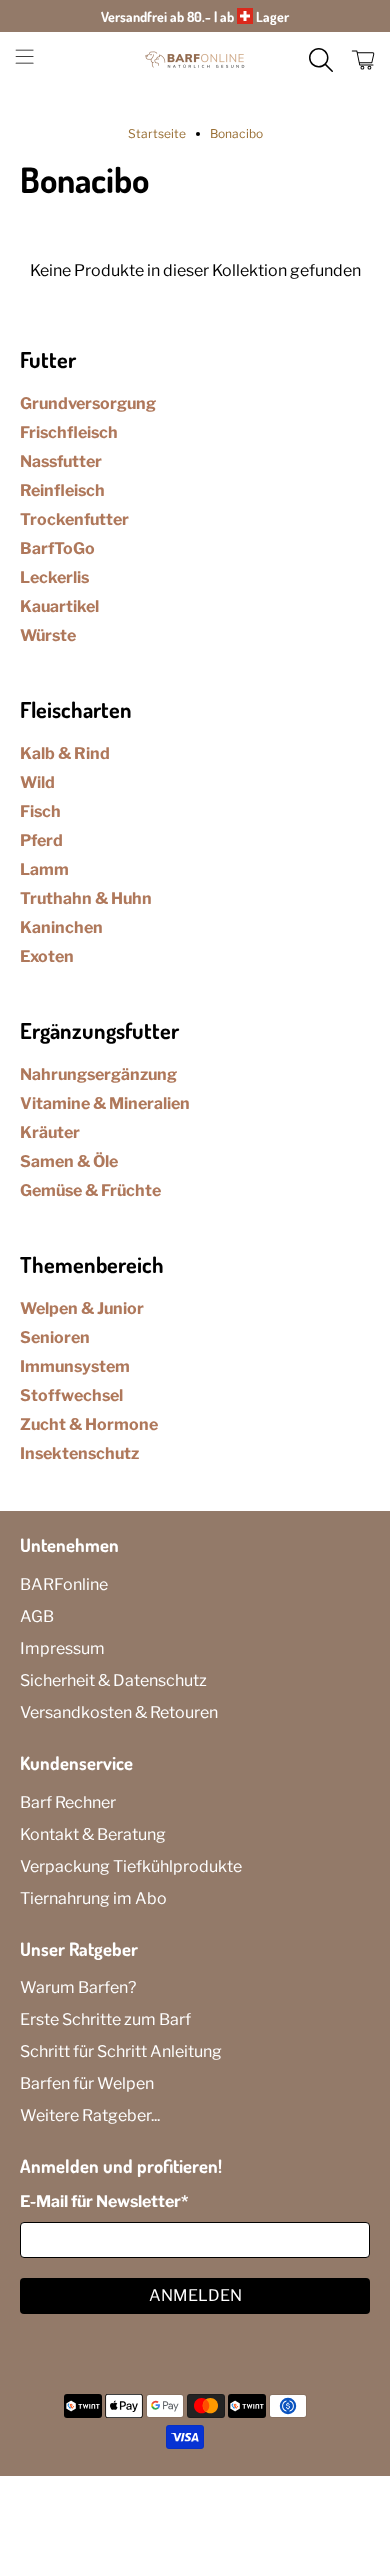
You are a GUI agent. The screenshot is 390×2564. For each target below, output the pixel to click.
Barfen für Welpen (87, 2083)
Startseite (157, 134)
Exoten (47, 956)
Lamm (44, 869)
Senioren (55, 1337)
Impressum (62, 1648)
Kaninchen (61, 927)
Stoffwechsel (71, 1395)
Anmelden (195, 2295)
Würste (48, 635)
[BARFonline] (195, 60)
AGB (37, 1616)
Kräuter (50, 1132)
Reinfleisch (62, 490)
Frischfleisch (69, 432)
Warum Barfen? (78, 1987)
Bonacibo (236, 134)
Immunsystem (75, 1366)
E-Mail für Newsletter (104, 2201)
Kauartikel (59, 606)
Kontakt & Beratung (93, 1834)
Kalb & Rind (65, 753)
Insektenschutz (79, 1453)
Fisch (40, 811)
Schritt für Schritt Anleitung (121, 2051)
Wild (37, 782)
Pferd (41, 840)
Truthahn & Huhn (86, 898)
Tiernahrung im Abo (93, 1898)
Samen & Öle (69, 1161)
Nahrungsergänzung (98, 1074)
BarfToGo (57, 548)
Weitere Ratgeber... (90, 2115)
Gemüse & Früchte (90, 1190)
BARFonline (64, 1584)
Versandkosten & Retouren (119, 1712)
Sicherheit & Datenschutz (113, 1680)
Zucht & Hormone (89, 1424)
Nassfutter (61, 461)
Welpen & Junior (82, 1308)
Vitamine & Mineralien (105, 1103)
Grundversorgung (88, 403)
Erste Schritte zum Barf (105, 2019)
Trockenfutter (74, 519)
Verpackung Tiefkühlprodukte (131, 1866)
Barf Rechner (68, 1802)
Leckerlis (54, 577)
